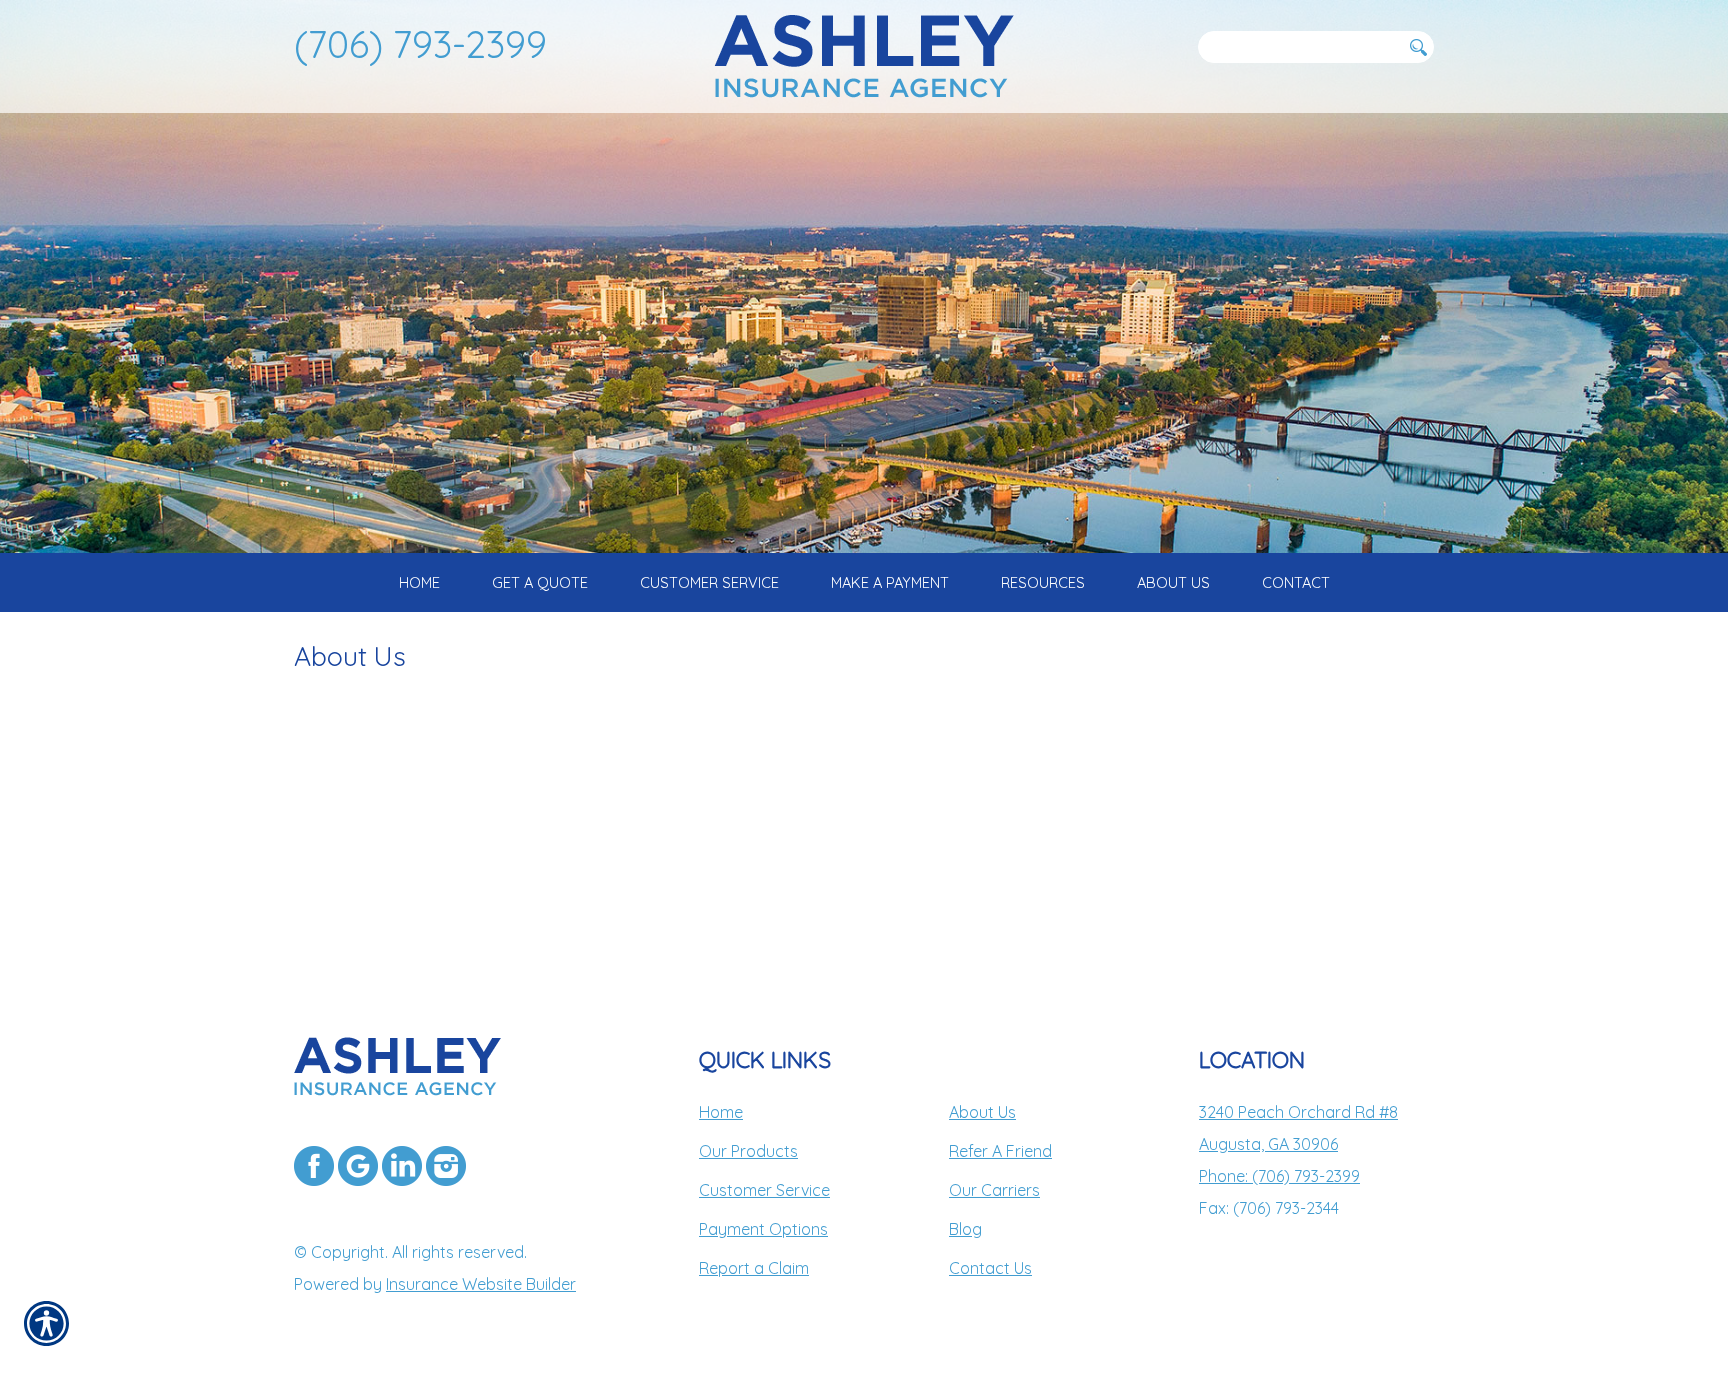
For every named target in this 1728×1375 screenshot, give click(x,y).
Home (721, 1112)
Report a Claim (754, 1268)
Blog (965, 1229)
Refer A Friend (1000, 1151)
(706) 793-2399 (420, 44)
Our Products (748, 1151)
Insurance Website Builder (481, 1284)
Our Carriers (994, 1190)
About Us (982, 1112)
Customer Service (764, 1190)
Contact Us (990, 1268)
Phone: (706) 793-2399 (1279, 1176)
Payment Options (763, 1229)
